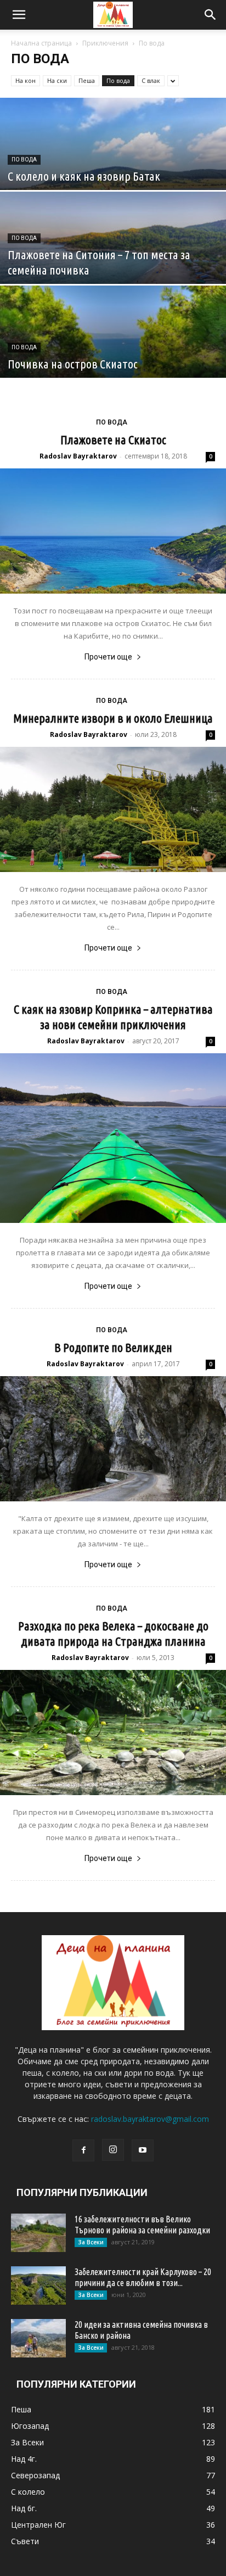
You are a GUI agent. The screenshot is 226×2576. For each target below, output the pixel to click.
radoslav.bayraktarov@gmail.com (150, 2119)
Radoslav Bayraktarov (78, 456)
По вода (118, 80)
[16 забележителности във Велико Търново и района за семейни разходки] (38, 2233)
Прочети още (108, 657)
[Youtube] (143, 2150)
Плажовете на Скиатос (113, 440)
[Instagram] (113, 2150)
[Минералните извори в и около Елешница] (113, 809)
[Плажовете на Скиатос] (113, 531)
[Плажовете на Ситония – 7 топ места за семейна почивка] (113, 262)
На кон (26, 80)
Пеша (87, 80)
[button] (19, 15)
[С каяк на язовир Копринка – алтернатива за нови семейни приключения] (113, 1138)
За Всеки (91, 2242)
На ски (57, 80)
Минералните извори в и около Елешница (113, 718)
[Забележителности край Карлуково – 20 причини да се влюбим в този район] (38, 2286)
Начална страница (41, 43)
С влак (151, 80)
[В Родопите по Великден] (113, 1439)
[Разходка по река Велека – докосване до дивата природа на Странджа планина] (113, 1733)
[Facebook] (83, 2150)
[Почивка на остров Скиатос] (113, 356)
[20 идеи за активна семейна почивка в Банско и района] (38, 2338)
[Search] (211, 15)
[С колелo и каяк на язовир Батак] (113, 168)
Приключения (105, 43)
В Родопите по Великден (113, 1347)
